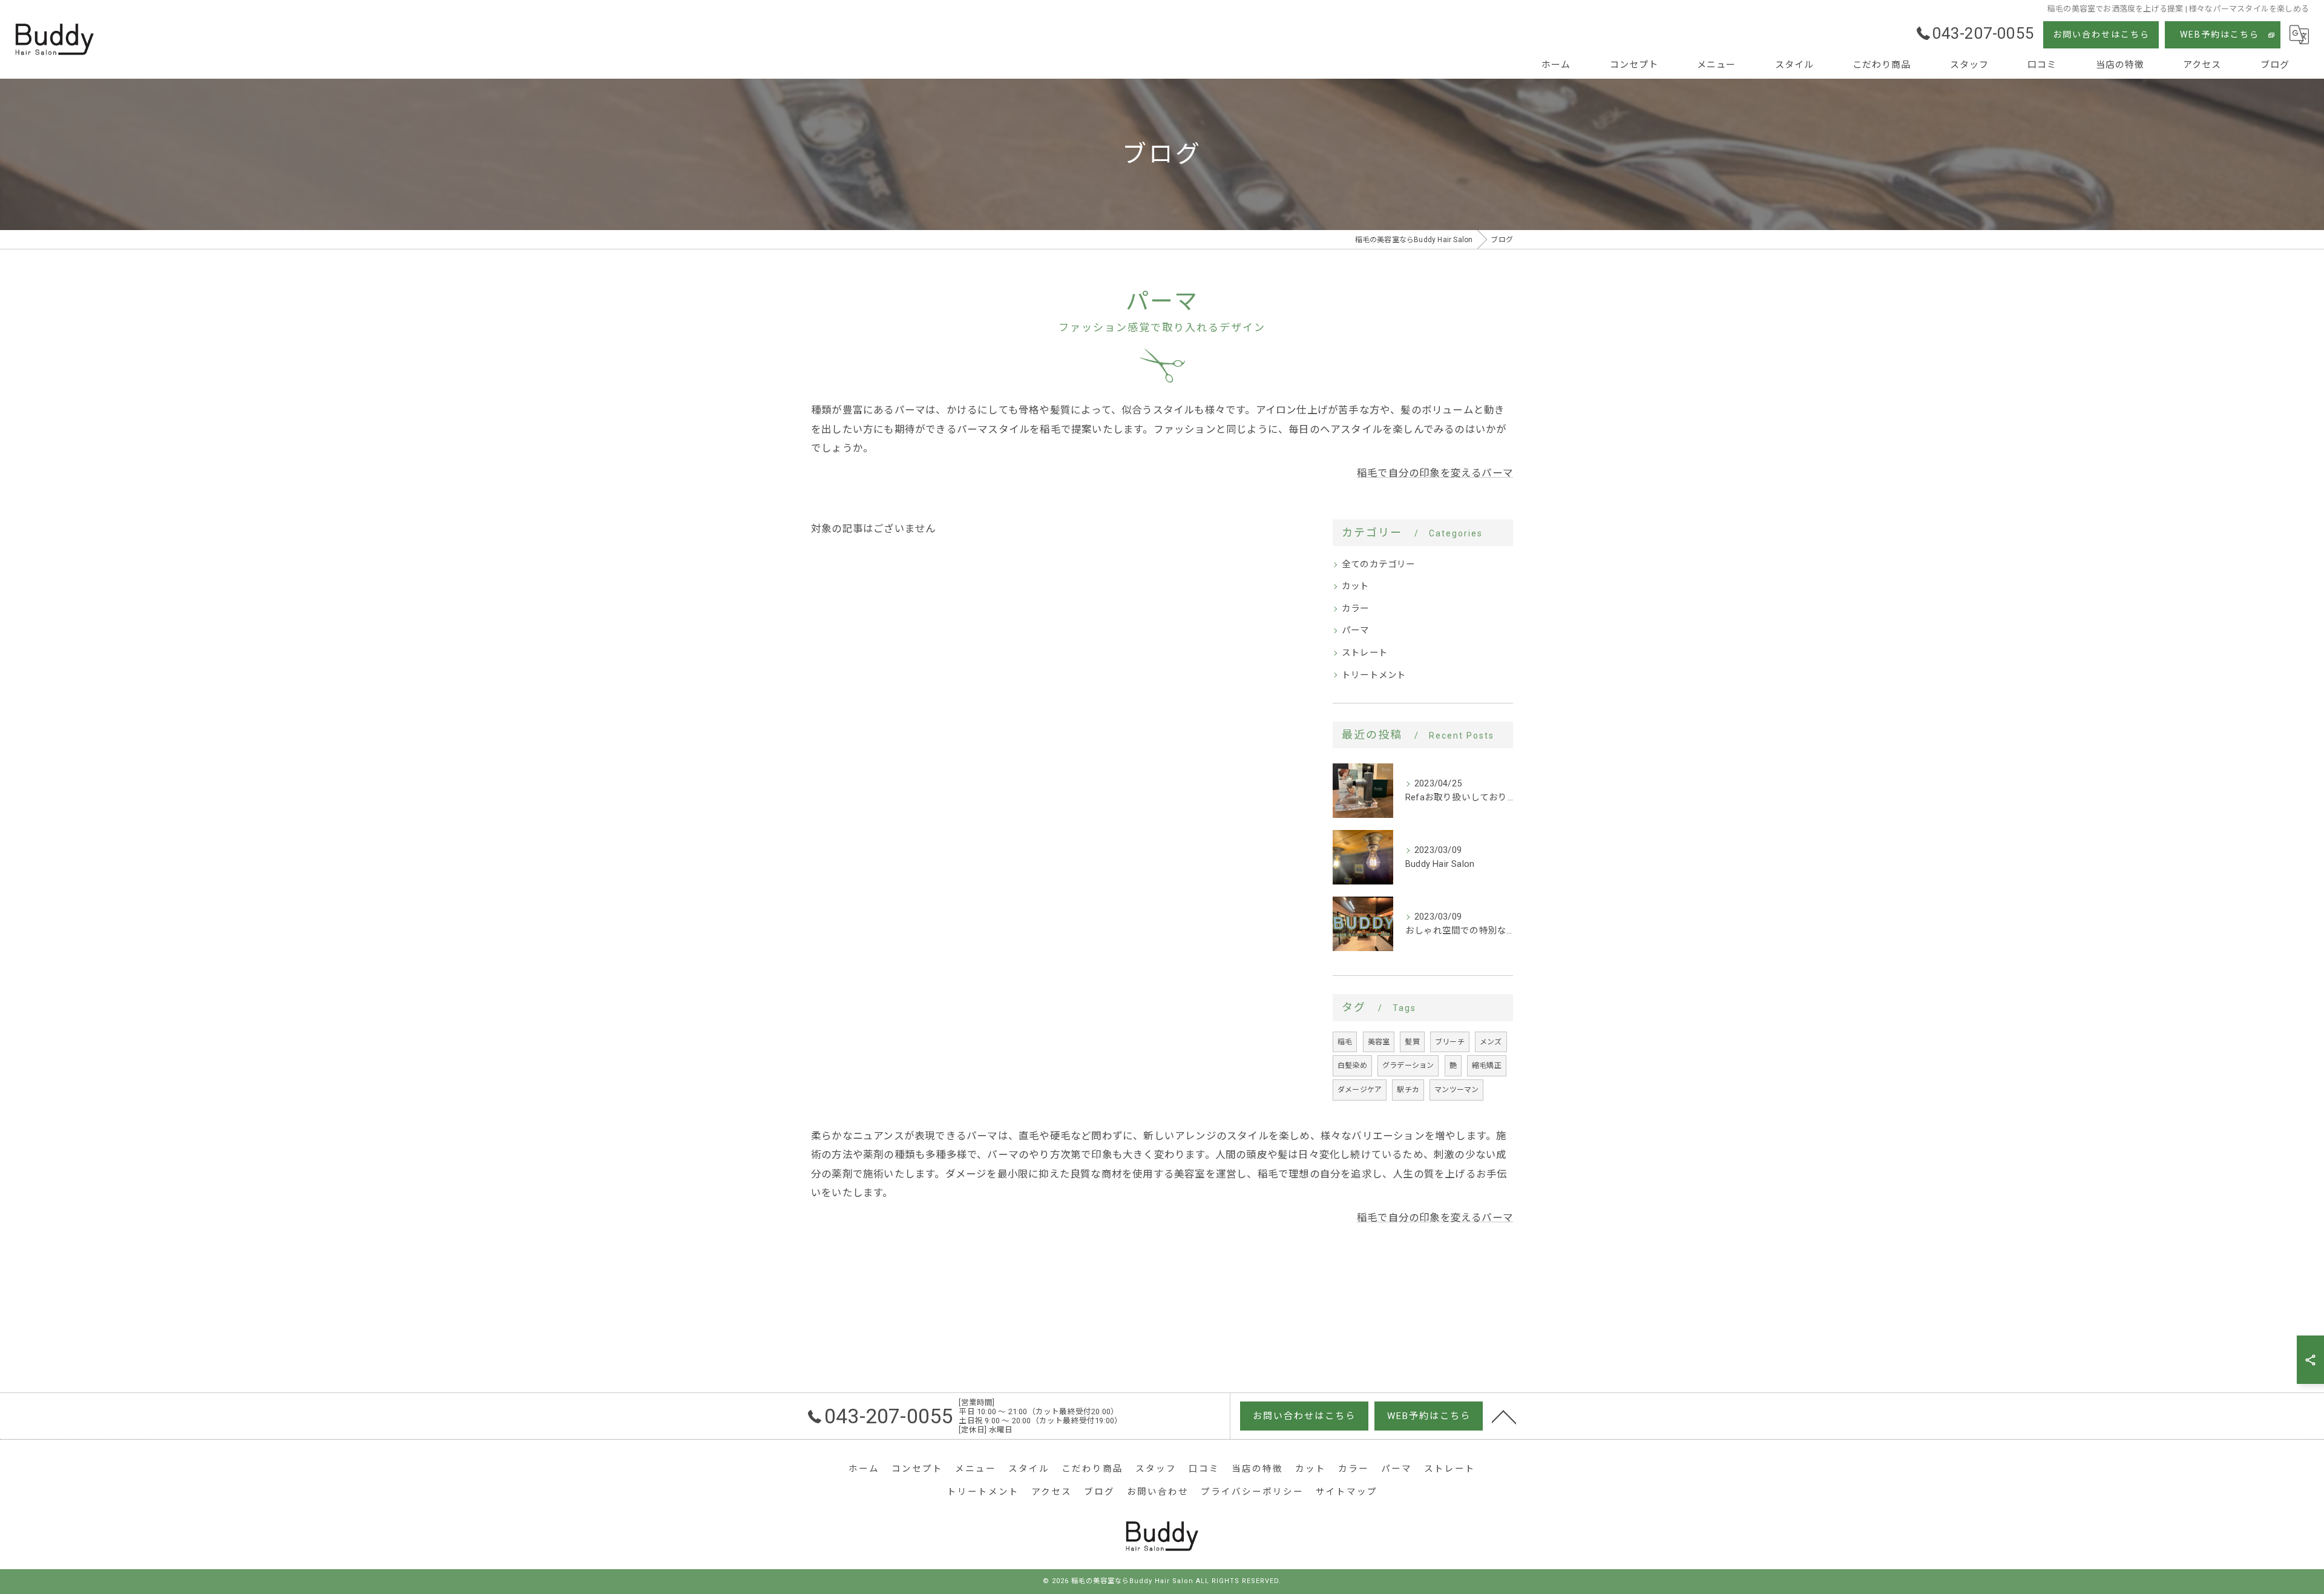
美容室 (1379, 1042)
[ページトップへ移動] (1504, 1416)
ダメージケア (1360, 1090)
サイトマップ (1347, 1492)
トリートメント (1374, 675)
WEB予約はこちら (2220, 35)
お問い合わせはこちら (2101, 35)
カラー (1356, 609)
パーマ (1356, 631)
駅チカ (1408, 1090)
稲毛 (1345, 1042)
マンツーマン (1456, 1090)
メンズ (1491, 1042)
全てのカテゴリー (1379, 565)
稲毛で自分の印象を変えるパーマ (1435, 473)
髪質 (1412, 1042)
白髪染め (1352, 1065)
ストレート (1365, 653)
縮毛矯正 (1487, 1065)
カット (1356, 586)
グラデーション (1408, 1065)
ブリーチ (1450, 1042)
